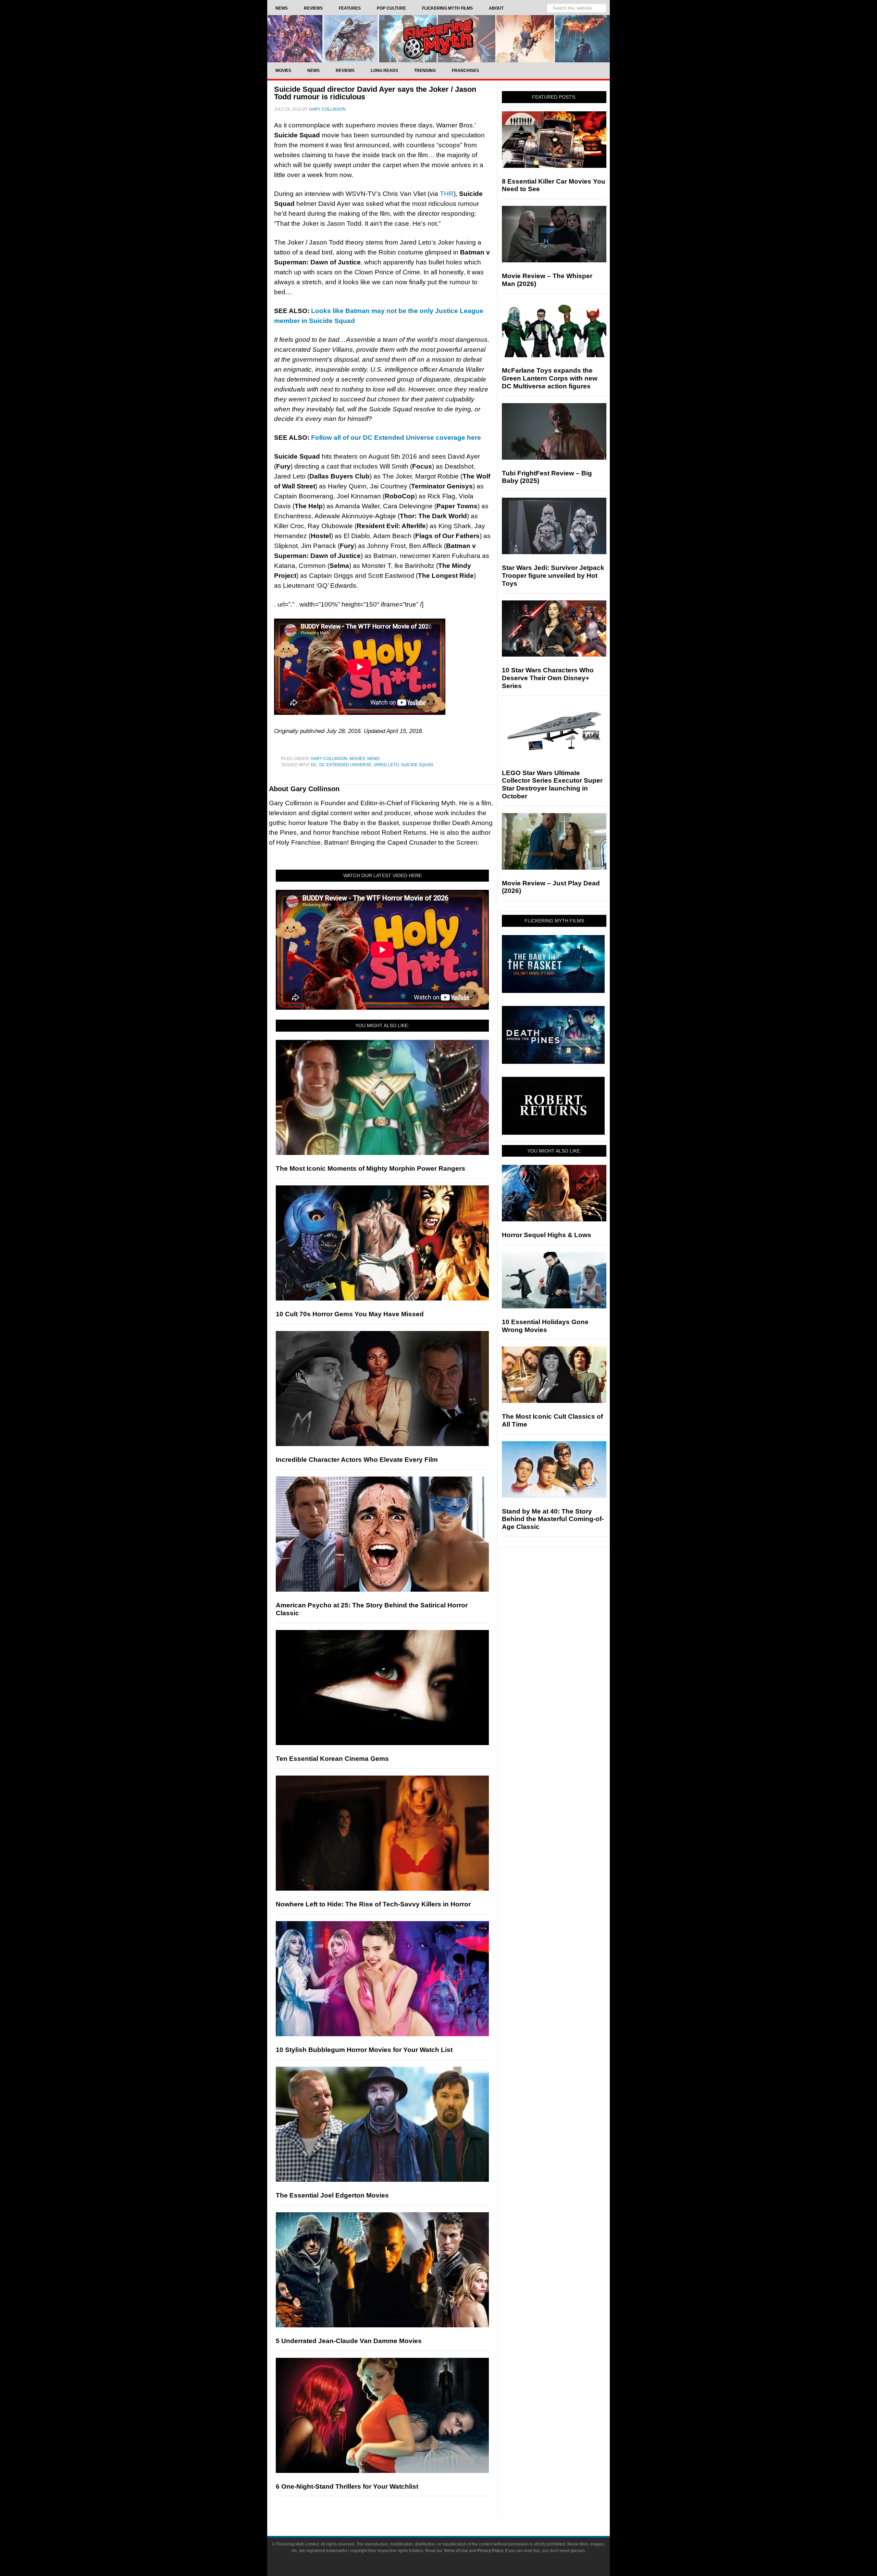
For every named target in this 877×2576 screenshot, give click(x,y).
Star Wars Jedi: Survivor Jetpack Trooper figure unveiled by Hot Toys (553, 576)
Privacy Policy (490, 2551)
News (373, 759)
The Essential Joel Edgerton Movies (332, 2195)
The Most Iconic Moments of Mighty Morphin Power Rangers (370, 1168)
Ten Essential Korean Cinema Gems (332, 1759)
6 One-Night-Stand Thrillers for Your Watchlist (347, 2486)
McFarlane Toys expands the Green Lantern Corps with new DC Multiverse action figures (550, 378)
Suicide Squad (417, 765)
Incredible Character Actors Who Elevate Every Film (357, 1460)
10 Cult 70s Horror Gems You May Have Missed (350, 1314)
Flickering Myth (438, 39)
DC (314, 765)
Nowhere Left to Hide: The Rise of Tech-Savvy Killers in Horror (373, 1904)
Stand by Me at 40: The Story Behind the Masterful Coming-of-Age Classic (553, 1519)
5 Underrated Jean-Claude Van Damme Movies (349, 2341)
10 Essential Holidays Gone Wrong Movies (545, 1326)
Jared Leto (386, 765)
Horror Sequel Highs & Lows (547, 1235)
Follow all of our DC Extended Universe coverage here (396, 438)
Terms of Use (456, 2551)
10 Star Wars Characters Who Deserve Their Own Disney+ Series (548, 678)
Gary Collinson (329, 759)
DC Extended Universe (345, 765)
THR (447, 194)
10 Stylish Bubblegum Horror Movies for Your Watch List (364, 2050)
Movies (357, 759)
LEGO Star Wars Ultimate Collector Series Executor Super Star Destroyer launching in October (552, 785)
